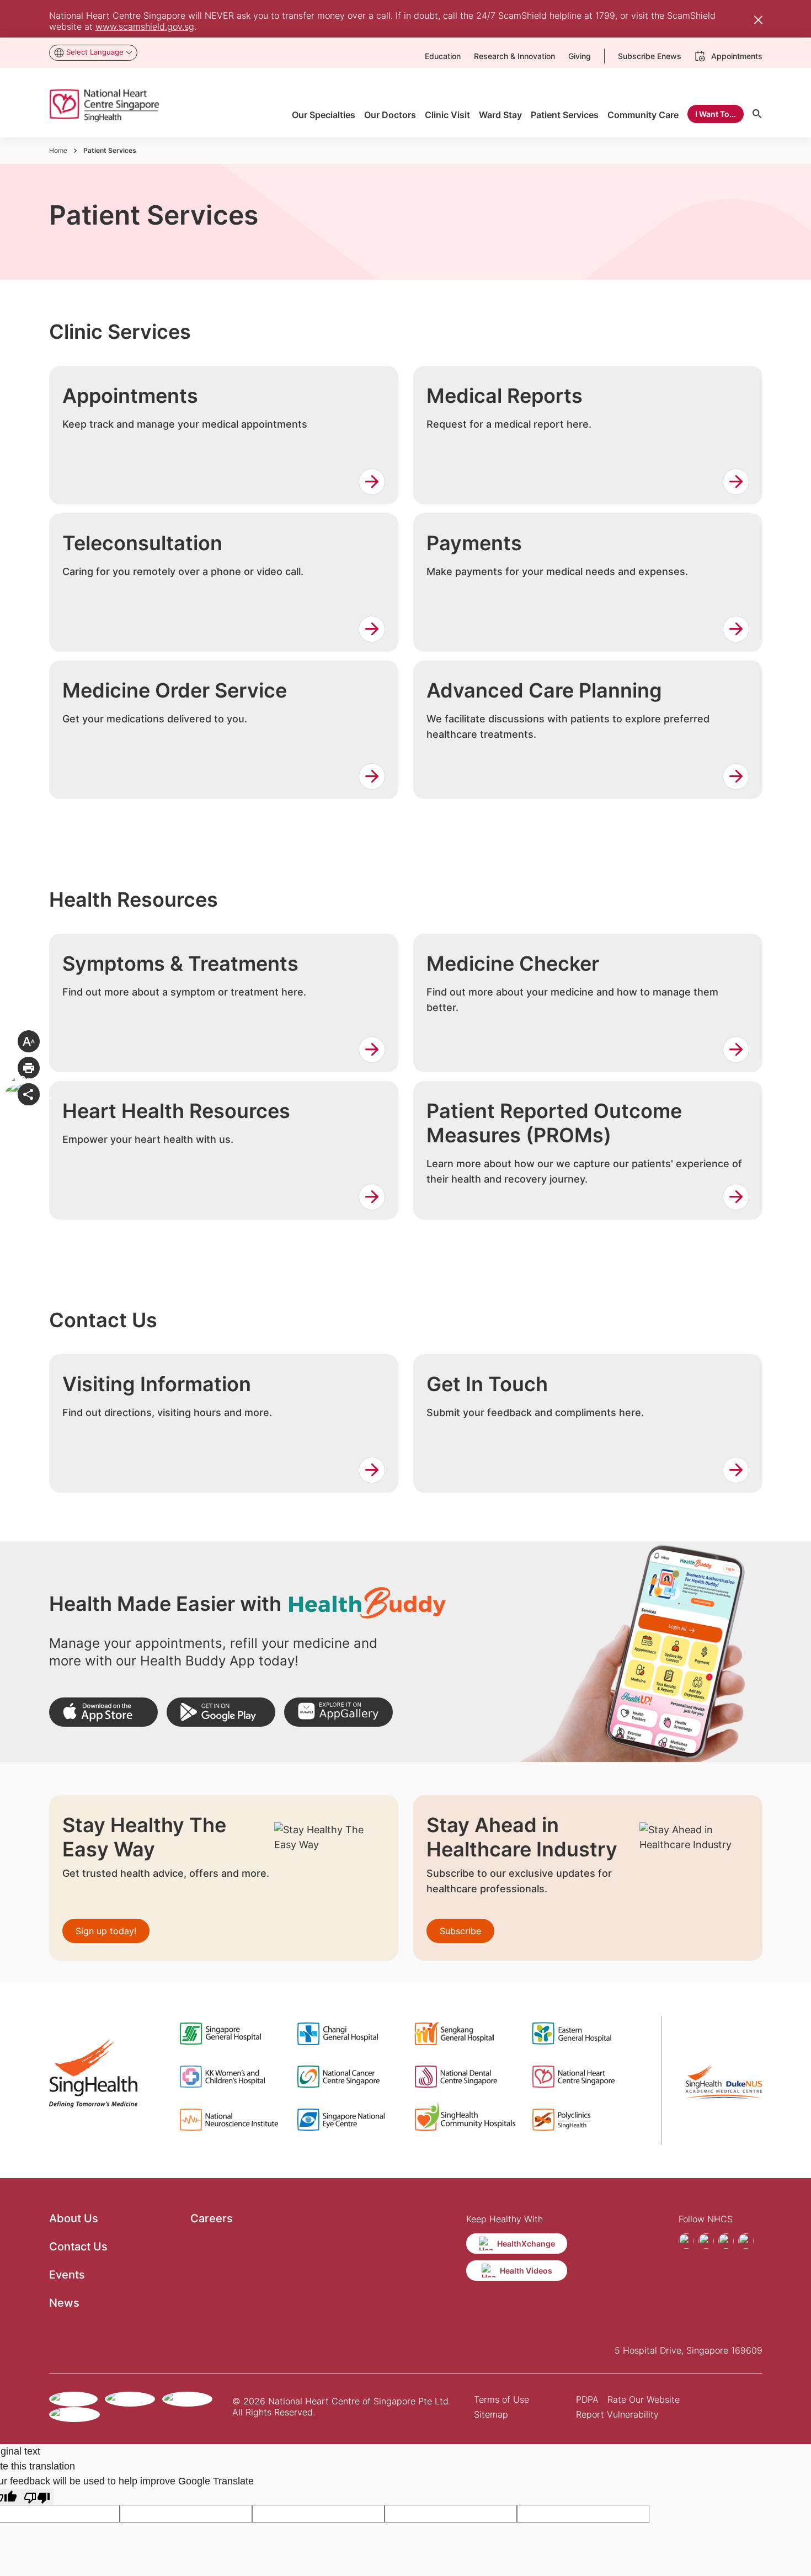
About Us (74, 2218)
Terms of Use (501, 2399)
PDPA (587, 2399)
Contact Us (78, 2247)
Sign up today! (106, 1931)
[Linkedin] (746, 2241)
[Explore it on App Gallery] (338, 1712)
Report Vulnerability (617, 2414)
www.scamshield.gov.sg (145, 26)
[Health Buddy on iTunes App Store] (103, 1712)
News (64, 2303)
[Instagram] (706, 2241)
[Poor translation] (37, 2497)
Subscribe (460, 1931)
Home (58, 150)
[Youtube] (726, 2241)
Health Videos (526, 2271)
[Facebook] (686, 2241)
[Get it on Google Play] (221, 1712)
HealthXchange (526, 2244)
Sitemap (491, 2414)
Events (67, 2275)
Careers (212, 2218)
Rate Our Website (644, 2399)
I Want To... (716, 114)
